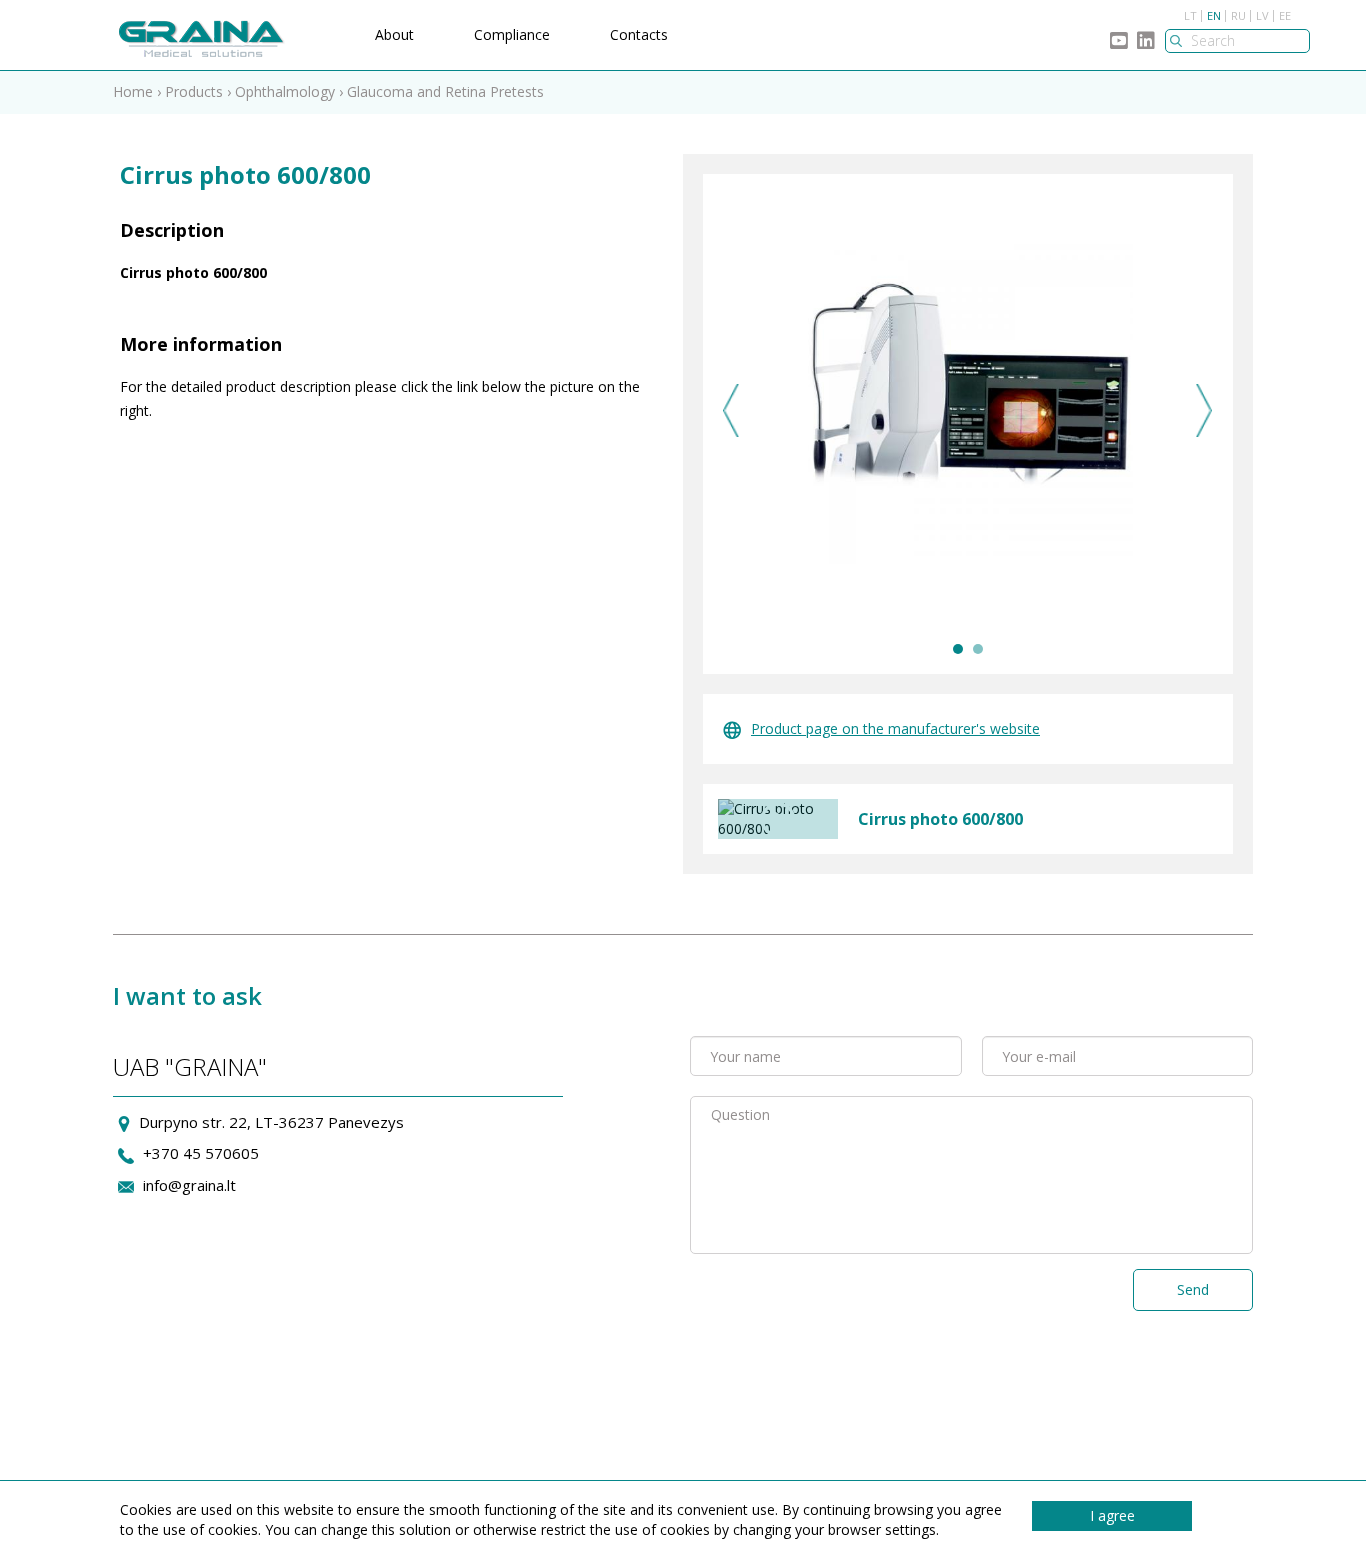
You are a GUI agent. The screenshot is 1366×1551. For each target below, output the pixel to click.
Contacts (639, 34)
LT (1190, 15)
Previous (731, 410)
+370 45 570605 (201, 1153)
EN (1214, 15)
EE (1285, 15)
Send (1193, 1289)
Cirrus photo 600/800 (940, 819)
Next (1204, 410)
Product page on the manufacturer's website (895, 728)
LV (1262, 15)
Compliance (512, 34)
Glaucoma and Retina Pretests (445, 91)
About (394, 34)
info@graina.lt (189, 1185)
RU (1238, 15)
